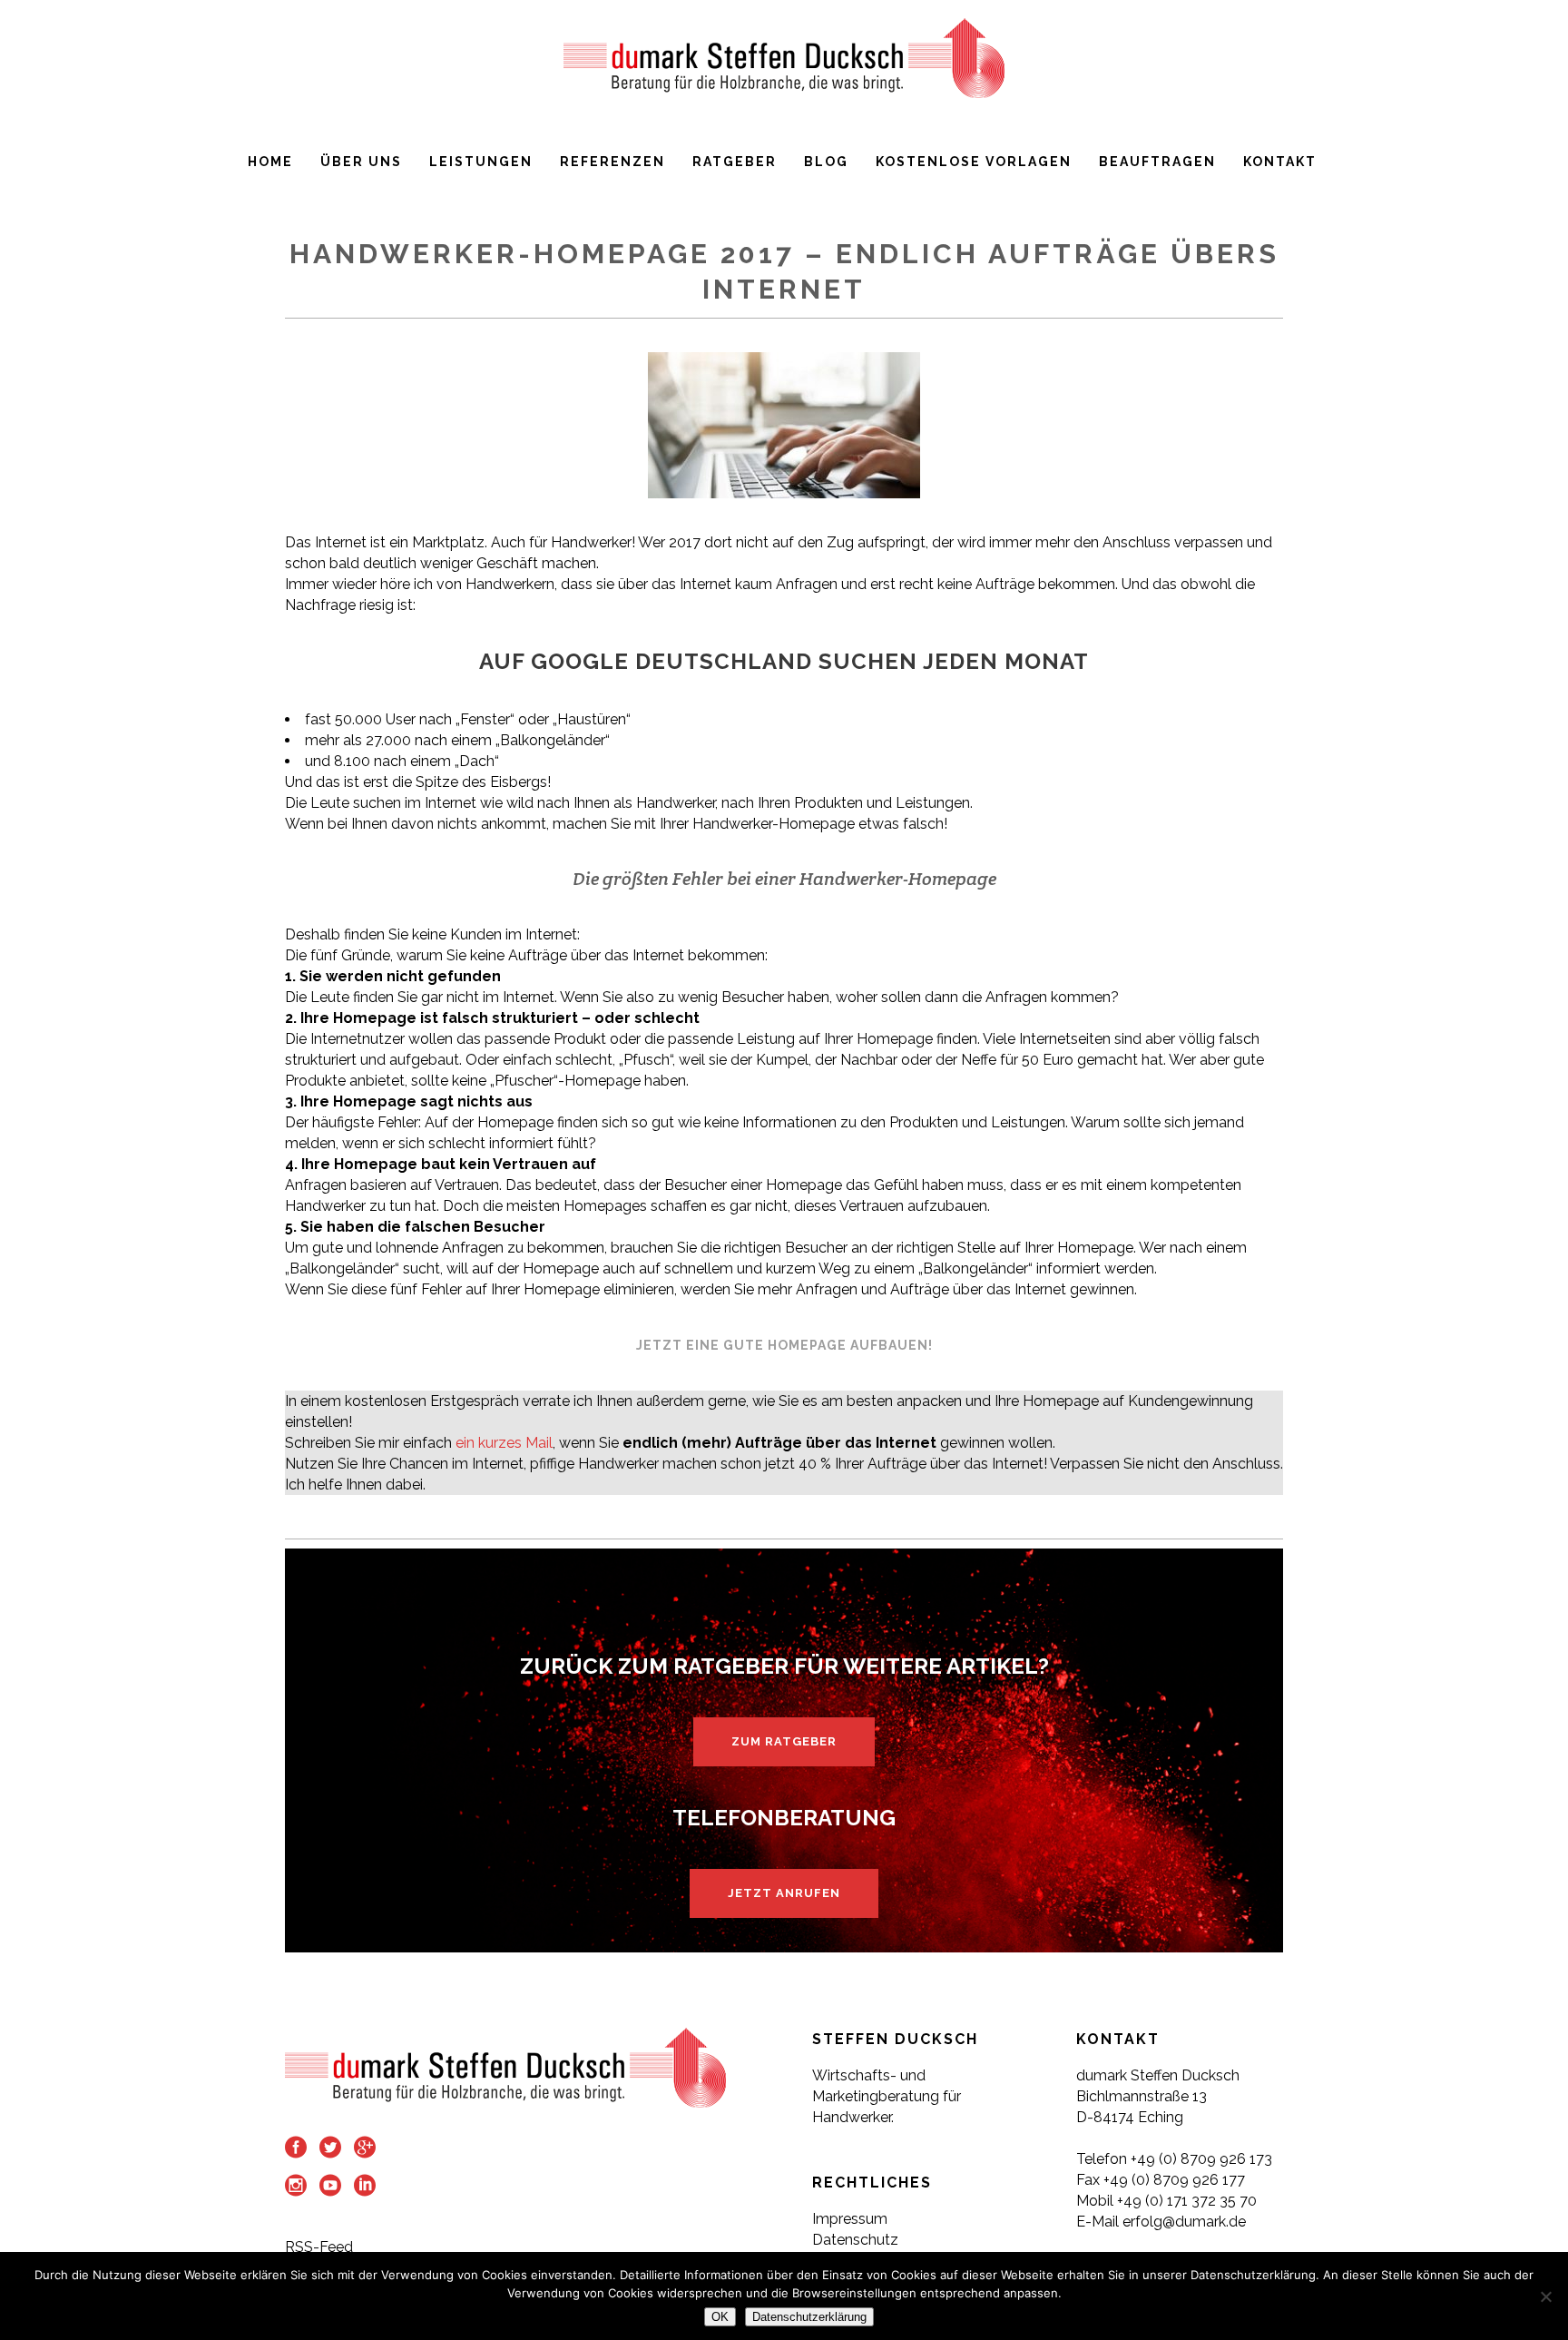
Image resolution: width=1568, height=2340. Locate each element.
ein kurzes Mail (504, 1443)
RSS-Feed (319, 2247)
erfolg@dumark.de (1186, 2222)
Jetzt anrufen (784, 1893)
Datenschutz (855, 2240)
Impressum (850, 2219)
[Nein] (1545, 2296)
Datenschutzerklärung (809, 2317)
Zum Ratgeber (784, 1741)
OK (720, 2317)
